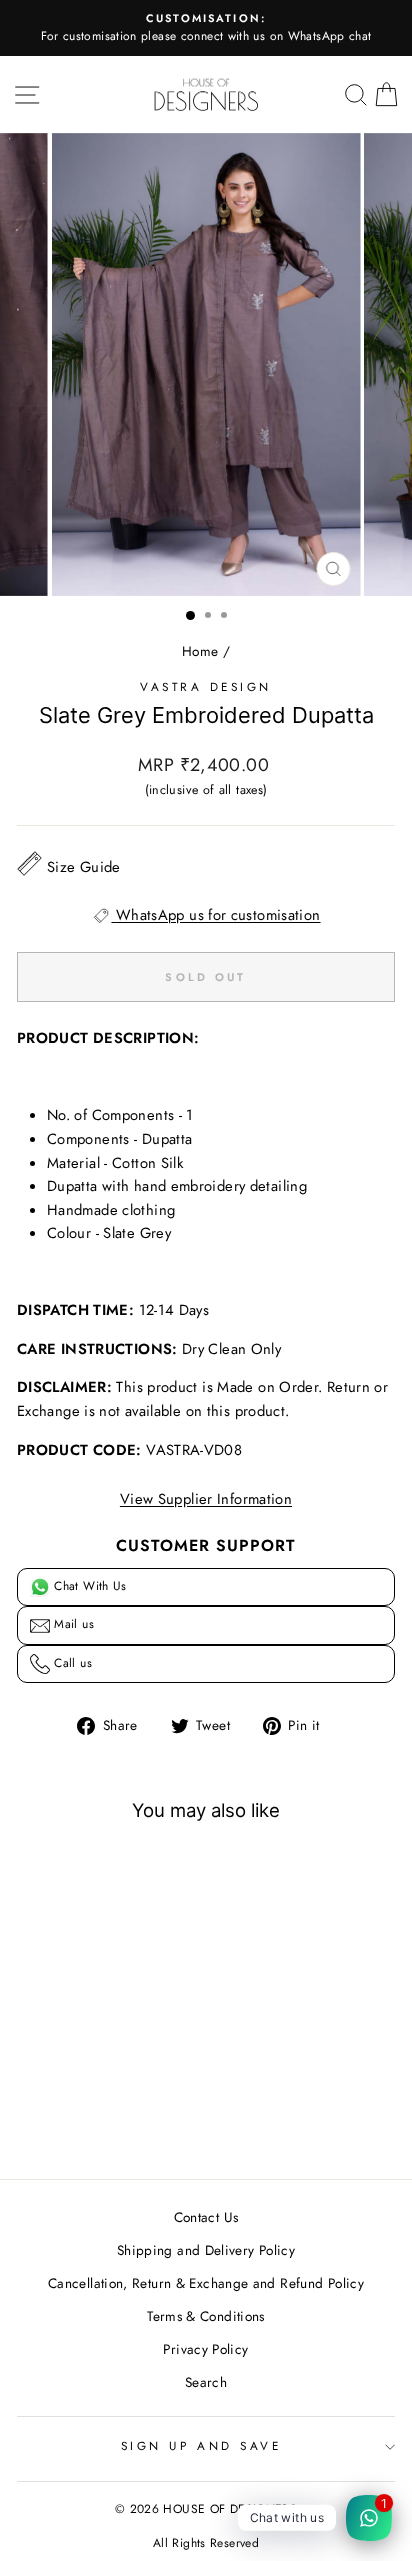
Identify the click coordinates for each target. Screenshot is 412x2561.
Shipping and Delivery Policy (206, 2250)
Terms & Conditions (206, 2316)
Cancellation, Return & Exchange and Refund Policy (206, 2283)
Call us (71, 1663)
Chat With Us (88, 1586)
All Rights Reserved (206, 2543)
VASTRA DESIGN (206, 686)
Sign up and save (201, 2445)
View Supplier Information (206, 1499)
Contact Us (206, 2217)
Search (206, 2382)
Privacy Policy (205, 2349)
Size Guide (84, 867)
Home (200, 651)
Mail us (72, 1624)
